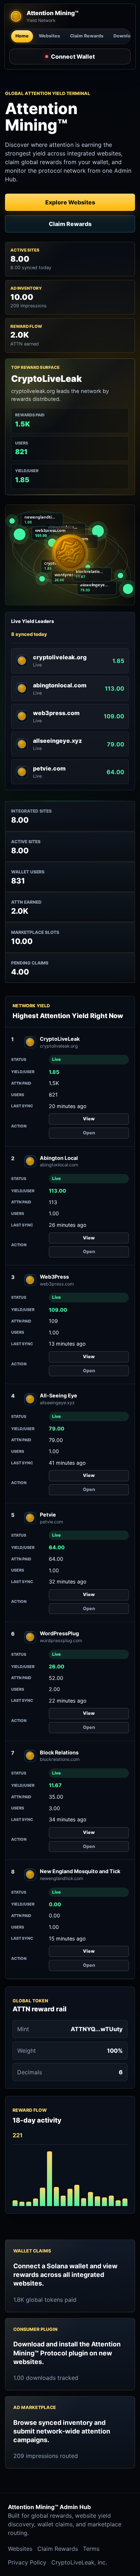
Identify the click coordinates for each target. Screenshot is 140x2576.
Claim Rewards (87, 36)
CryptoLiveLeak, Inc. (79, 2562)
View (89, 1119)
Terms (91, 2549)
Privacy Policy (27, 2562)
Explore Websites (70, 202)
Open (89, 1133)
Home (22, 36)
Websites (49, 36)
